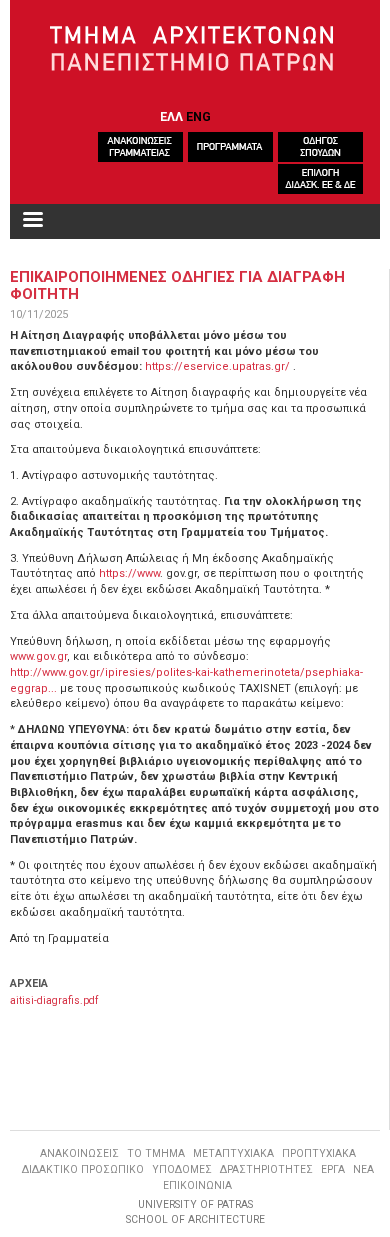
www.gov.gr (38, 656)
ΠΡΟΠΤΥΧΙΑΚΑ (319, 1153)
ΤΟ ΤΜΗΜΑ (156, 1153)
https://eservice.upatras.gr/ (217, 366)
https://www (129, 573)
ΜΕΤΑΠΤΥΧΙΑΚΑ (233, 1153)
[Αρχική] (195, 49)
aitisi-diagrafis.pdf (54, 1000)
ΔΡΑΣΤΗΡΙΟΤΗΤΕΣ (266, 1169)
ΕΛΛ (171, 116)
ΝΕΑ (363, 1169)
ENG (198, 116)
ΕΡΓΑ (333, 1169)
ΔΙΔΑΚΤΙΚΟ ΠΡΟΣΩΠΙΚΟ (83, 1169)
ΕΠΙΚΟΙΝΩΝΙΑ (197, 1185)
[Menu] (32, 221)
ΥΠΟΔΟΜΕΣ (182, 1169)
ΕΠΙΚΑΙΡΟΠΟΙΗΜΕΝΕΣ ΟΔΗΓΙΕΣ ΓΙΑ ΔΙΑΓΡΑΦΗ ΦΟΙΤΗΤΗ (177, 285)
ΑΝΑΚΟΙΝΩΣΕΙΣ (79, 1153)
